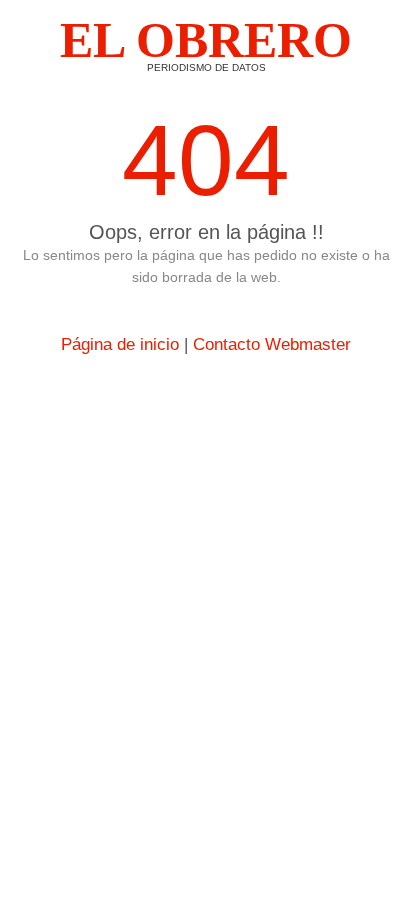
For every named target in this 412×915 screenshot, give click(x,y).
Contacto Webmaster (272, 344)
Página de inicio (120, 344)
